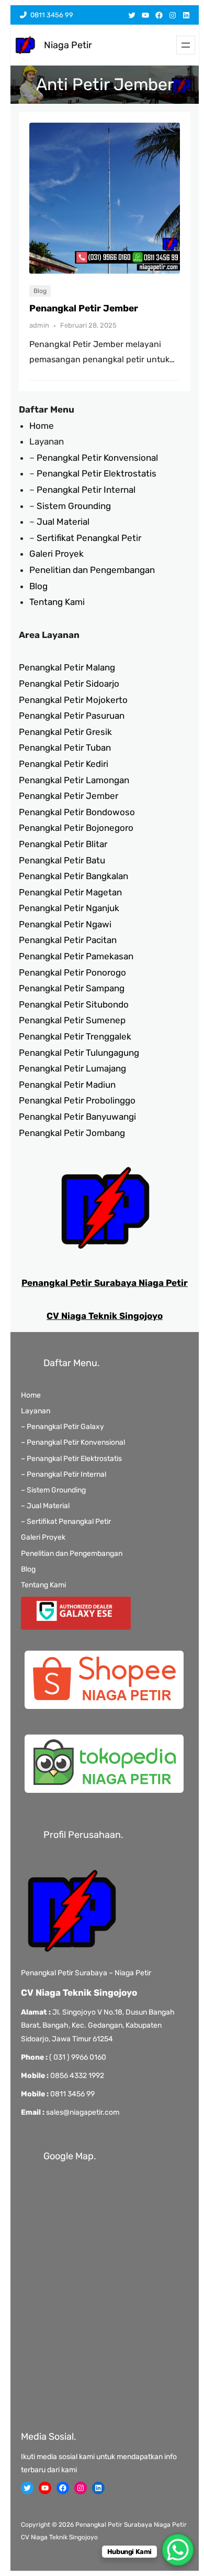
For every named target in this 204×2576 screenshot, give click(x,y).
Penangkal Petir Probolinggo (77, 1100)
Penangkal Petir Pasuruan (72, 716)
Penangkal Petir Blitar (63, 844)
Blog (40, 291)
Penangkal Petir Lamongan (74, 780)
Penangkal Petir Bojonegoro (76, 828)
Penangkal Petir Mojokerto (73, 700)
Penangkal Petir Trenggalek (75, 1036)
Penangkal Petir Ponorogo (72, 972)
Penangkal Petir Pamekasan (76, 956)
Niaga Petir (68, 45)
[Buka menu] (186, 45)
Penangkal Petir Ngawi (65, 924)
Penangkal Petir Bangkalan (73, 876)
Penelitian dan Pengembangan (92, 570)
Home (42, 426)
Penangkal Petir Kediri (64, 764)
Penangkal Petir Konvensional (97, 458)
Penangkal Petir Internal (86, 490)
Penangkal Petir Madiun (67, 1085)
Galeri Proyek (56, 554)
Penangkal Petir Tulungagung (79, 1053)
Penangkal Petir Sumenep (72, 1020)
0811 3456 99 (50, 15)
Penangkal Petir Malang (67, 667)
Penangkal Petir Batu (62, 860)
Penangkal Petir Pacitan (68, 940)
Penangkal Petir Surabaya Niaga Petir (105, 1283)
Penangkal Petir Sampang (72, 988)
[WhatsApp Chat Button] (178, 2550)
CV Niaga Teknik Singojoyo (105, 1316)
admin (39, 325)
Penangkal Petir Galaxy (65, 1427)
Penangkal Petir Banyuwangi (77, 1117)
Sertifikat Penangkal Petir (89, 538)
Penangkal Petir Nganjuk (69, 908)
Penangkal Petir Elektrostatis (97, 473)
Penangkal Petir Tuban (65, 748)
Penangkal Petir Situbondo (74, 1004)
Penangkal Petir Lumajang (72, 1068)
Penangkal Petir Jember (84, 308)
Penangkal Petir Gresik (65, 732)
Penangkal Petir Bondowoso (77, 812)
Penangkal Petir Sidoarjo (69, 684)
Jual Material (63, 522)
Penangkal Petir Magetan (70, 892)
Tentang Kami (57, 602)
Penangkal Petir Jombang (72, 1133)
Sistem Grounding (74, 506)
